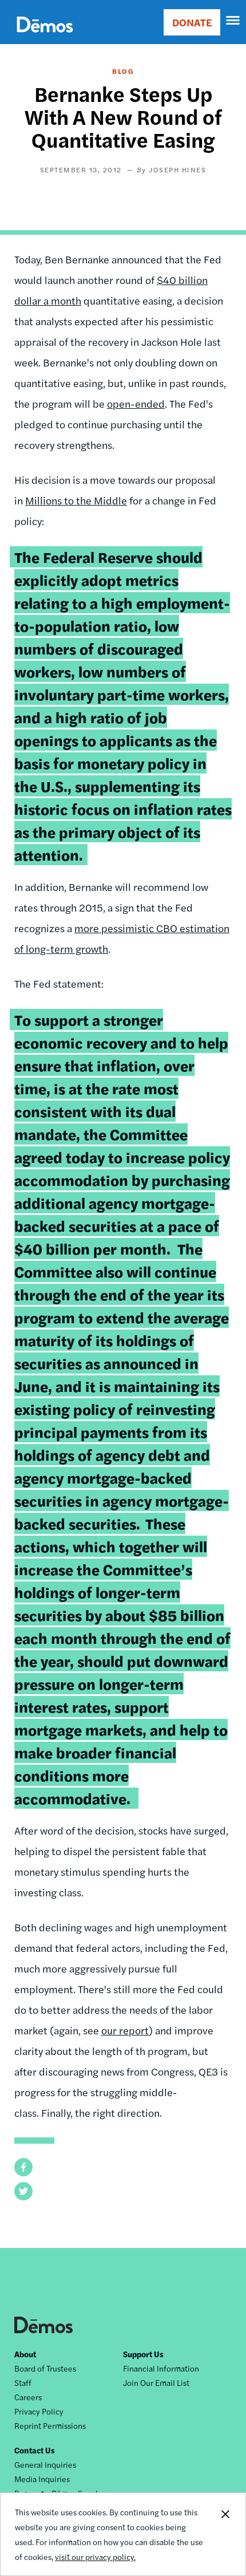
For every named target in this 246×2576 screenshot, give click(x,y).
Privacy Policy (39, 2411)
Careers (28, 2397)
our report (125, 2030)
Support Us (143, 2354)
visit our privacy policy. (95, 2557)
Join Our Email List (156, 2382)
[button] (23, 2167)
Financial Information (161, 2368)
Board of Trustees (45, 2368)
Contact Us (35, 2450)
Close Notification (225, 2534)
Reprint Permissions (50, 2425)
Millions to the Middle (76, 500)
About (25, 2354)
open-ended (136, 403)
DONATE (192, 22)
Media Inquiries (42, 2479)
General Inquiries (45, 2464)
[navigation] (233, 21)
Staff (23, 2382)
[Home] (45, 38)
